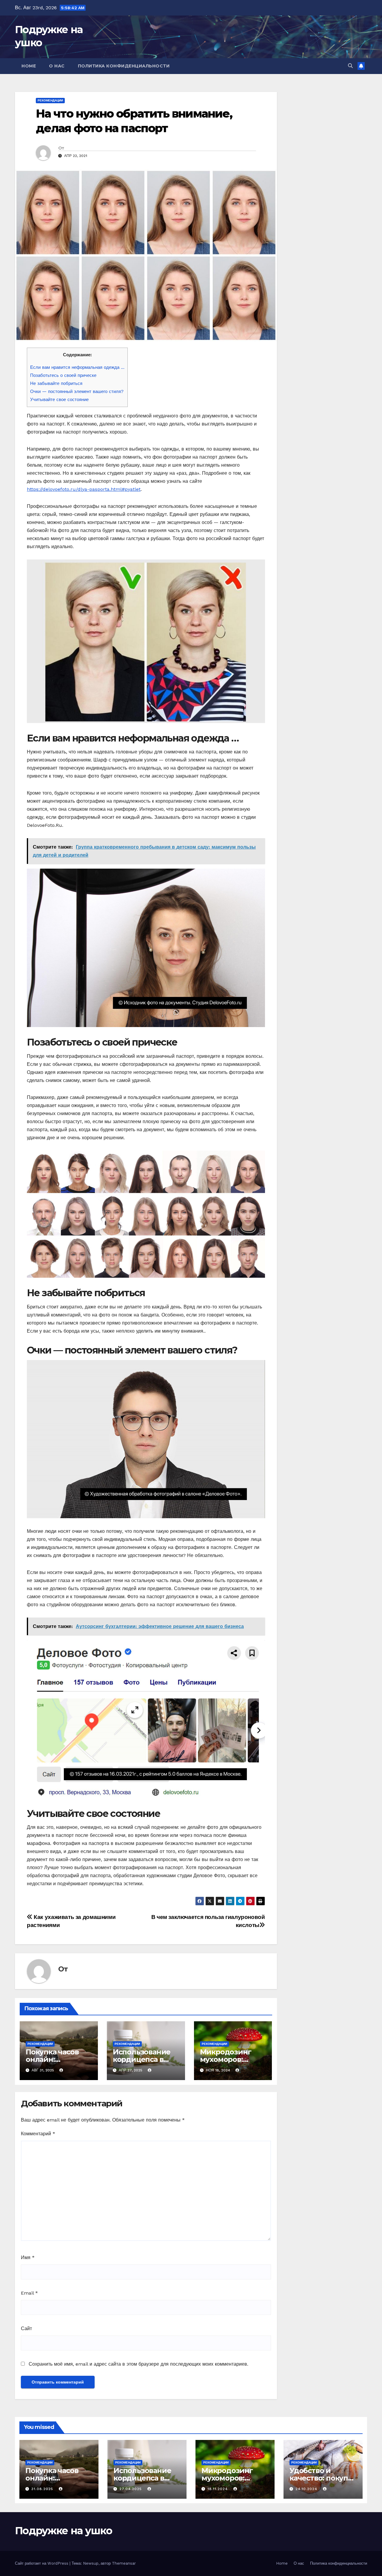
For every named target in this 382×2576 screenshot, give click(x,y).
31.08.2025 (43, 2489)
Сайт (26, 2328)
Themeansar (124, 2563)
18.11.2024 (218, 2489)
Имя (28, 2257)
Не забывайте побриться (56, 383)
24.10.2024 (307, 2489)
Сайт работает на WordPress (42, 2563)
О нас (57, 66)
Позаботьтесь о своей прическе (63, 375)
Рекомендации (50, 100)
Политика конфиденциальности (124, 66)
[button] (350, 66)
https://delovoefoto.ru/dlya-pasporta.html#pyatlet (84, 489)
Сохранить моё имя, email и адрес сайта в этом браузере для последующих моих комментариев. (138, 2364)
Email (29, 2293)
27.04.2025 (131, 2489)
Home (29, 66)
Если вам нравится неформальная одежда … (77, 367)
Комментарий (38, 2134)
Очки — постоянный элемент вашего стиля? (77, 391)
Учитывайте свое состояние (59, 400)
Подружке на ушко (63, 2531)
